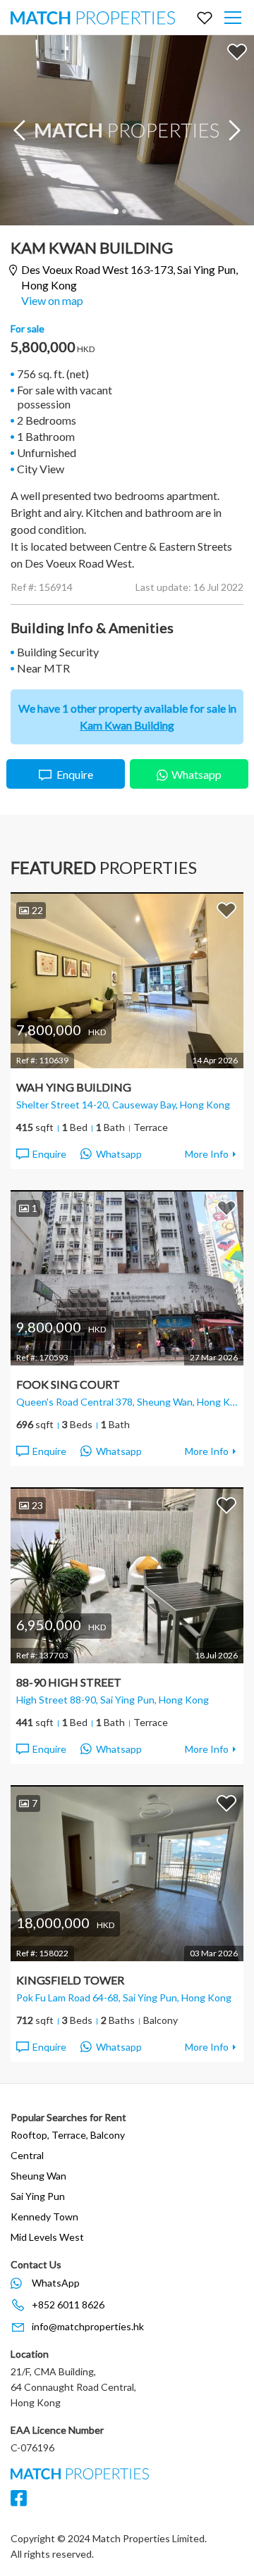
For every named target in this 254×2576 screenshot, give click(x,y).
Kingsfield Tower (70, 1980)
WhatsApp (56, 2283)
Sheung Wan (38, 2176)
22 (37, 910)
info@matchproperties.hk (88, 2326)
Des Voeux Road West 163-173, (129, 277)
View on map (52, 300)
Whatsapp (196, 774)
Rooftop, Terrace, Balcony (68, 2135)
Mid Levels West (47, 2237)
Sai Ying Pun (38, 2196)
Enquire (75, 774)
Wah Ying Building (74, 1087)
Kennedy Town (44, 2217)
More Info (207, 1154)
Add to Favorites (237, 51)
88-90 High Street (69, 1682)
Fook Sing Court (68, 1384)
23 (37, 1505)
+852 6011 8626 (68, 2305)
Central (27, 2155)
